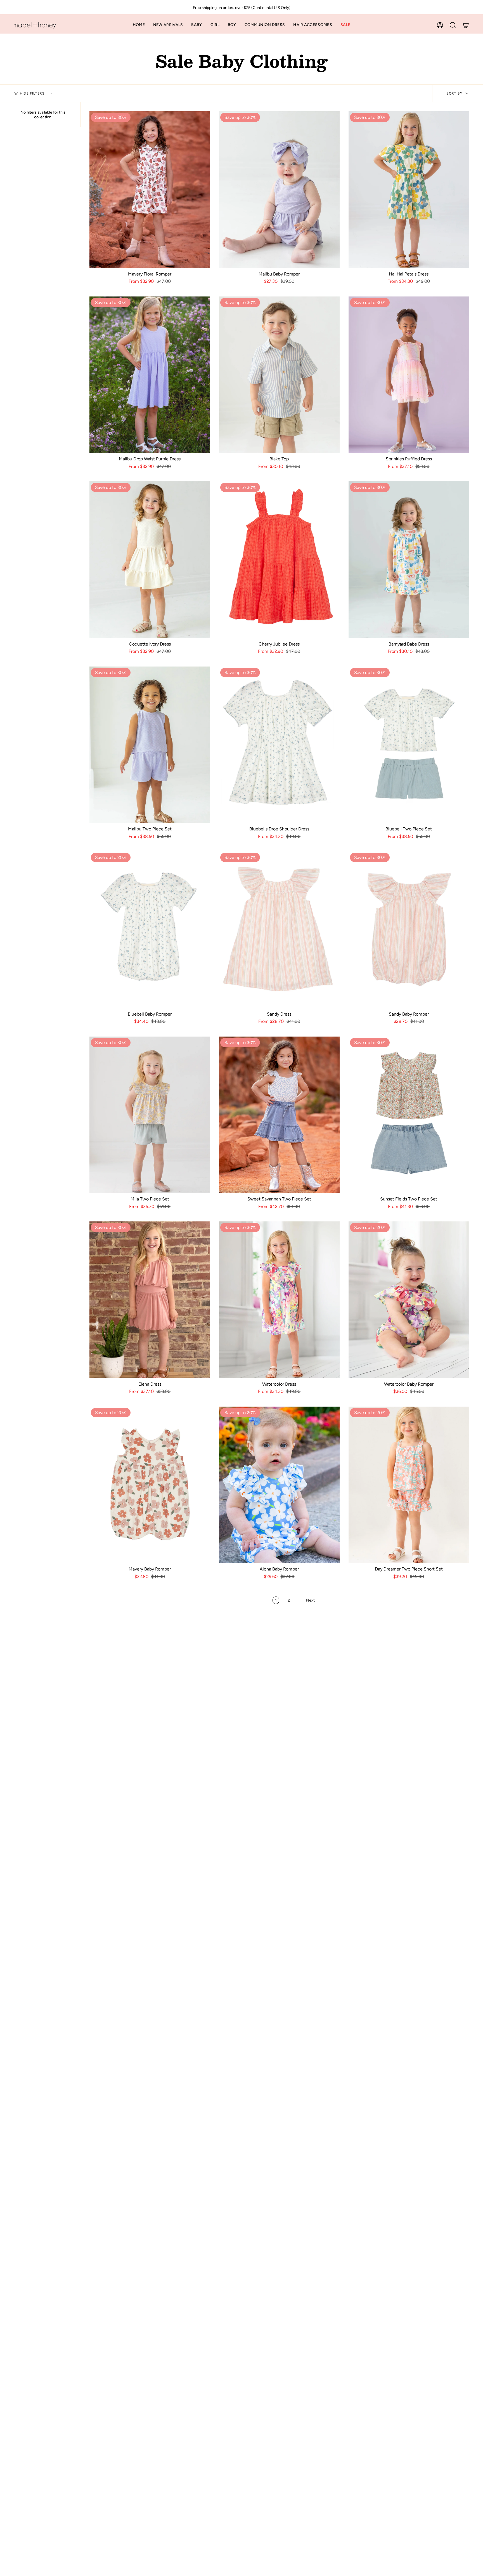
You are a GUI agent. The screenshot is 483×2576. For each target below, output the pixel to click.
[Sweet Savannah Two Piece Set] (279, 1115)
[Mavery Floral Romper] (150, 190)
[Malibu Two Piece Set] (150, 745)
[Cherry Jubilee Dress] (279, 560)
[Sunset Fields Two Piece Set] (409, 1115)
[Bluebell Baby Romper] (150, 930)
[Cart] (466, 25)
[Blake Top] (279, 375)
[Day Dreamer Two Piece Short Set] (409, 1485)
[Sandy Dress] (279, 930)
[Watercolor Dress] (279, 1300)
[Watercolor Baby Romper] (409, 1300)
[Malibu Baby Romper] (279, 190)
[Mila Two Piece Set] (150, 1115)
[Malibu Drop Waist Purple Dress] (150, 375)
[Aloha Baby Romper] (279, 1485)
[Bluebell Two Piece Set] (409, 745)
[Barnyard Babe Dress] (409, 560)
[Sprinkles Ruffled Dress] (409, 375)
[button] (196, 25)
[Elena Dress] (150, 1300)
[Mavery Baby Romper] (150, 1485)
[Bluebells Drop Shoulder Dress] (279, 745)
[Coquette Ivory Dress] (150, 560)
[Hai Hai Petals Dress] (409, 190)
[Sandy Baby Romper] (409, 930)
